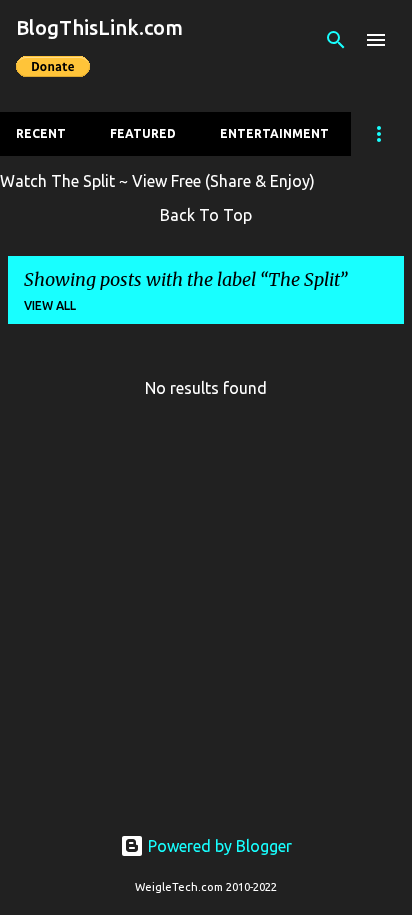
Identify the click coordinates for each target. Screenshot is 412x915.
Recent (41, 133)
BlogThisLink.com (99, 27)
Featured (143, 133)
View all (50, 305)
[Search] (336, 40)
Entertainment (274, 133)
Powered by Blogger (218, 846)
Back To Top (206, 215)
